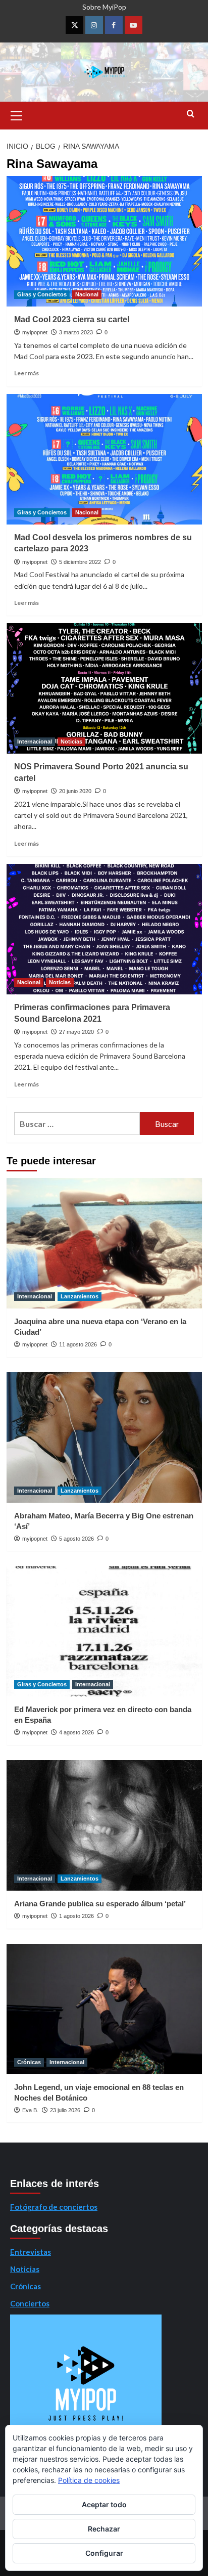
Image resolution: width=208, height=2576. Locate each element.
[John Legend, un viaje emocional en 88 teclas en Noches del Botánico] (104, 2009)
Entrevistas (31, 2252)
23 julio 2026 (65, 2110)
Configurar (104, 2553)
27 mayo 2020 (76, 1032)
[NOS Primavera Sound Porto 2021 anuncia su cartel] (104, 688)
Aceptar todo (104, 2504)
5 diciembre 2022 (80, 562)
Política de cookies (89, 2480)
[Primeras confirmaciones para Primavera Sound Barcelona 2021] (104, 929)
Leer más (27, 373)
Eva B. (30, 2110)
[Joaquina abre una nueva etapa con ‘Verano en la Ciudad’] (104, 1243)
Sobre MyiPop (104, 7)
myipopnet (35, 332)
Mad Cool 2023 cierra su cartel (72, 319)
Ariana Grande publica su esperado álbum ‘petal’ (100, 1904)
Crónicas (29, 2062)
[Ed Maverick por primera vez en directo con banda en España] (104, 1631)
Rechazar (104, 2529)
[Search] (191, 114)
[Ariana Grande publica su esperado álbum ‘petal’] (104, 1825)
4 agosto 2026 (76, 1732)
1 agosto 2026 (76, 1916)
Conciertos (30, 2303)
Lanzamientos (80, 1296)
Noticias (71, 741)
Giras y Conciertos (42, 294)
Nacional (87, 294)
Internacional (35, 741)
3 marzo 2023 (76, 332)
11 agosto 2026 (78, 1344)
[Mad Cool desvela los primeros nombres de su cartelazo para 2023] (104, 459)
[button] (17, 114)
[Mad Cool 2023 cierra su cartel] (104, 241)
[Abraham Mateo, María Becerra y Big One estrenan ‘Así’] (104, 1437)
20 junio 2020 (75, 791)
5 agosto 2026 (76, 1539)
